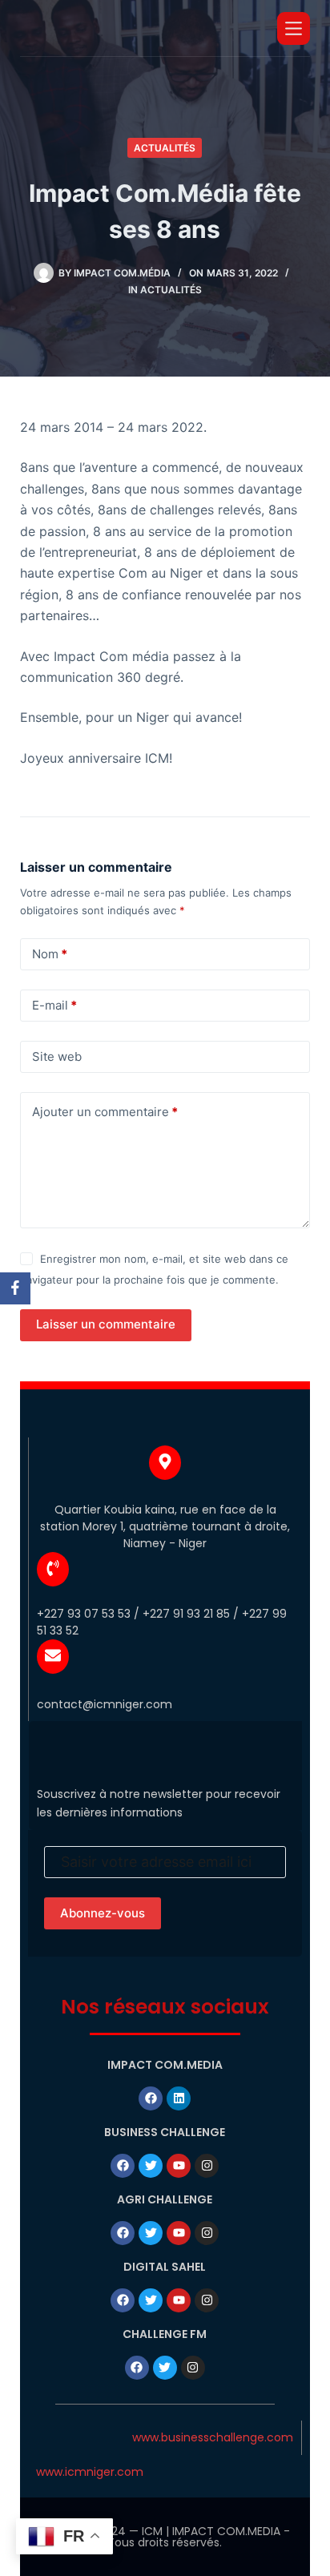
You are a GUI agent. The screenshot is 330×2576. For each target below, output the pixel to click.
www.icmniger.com (90, 2472)
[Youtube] (179, 2166)
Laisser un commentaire (106, 1324)
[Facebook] (151, 2098)
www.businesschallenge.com (213, 2437)
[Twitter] (151, 2166)
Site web (57, 1056)
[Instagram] (207, 2166)
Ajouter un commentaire (105, 1112)
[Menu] (294, 28)
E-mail (54, 1005)
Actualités (165, 148)
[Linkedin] (179, 2098)
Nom (50, 954)
